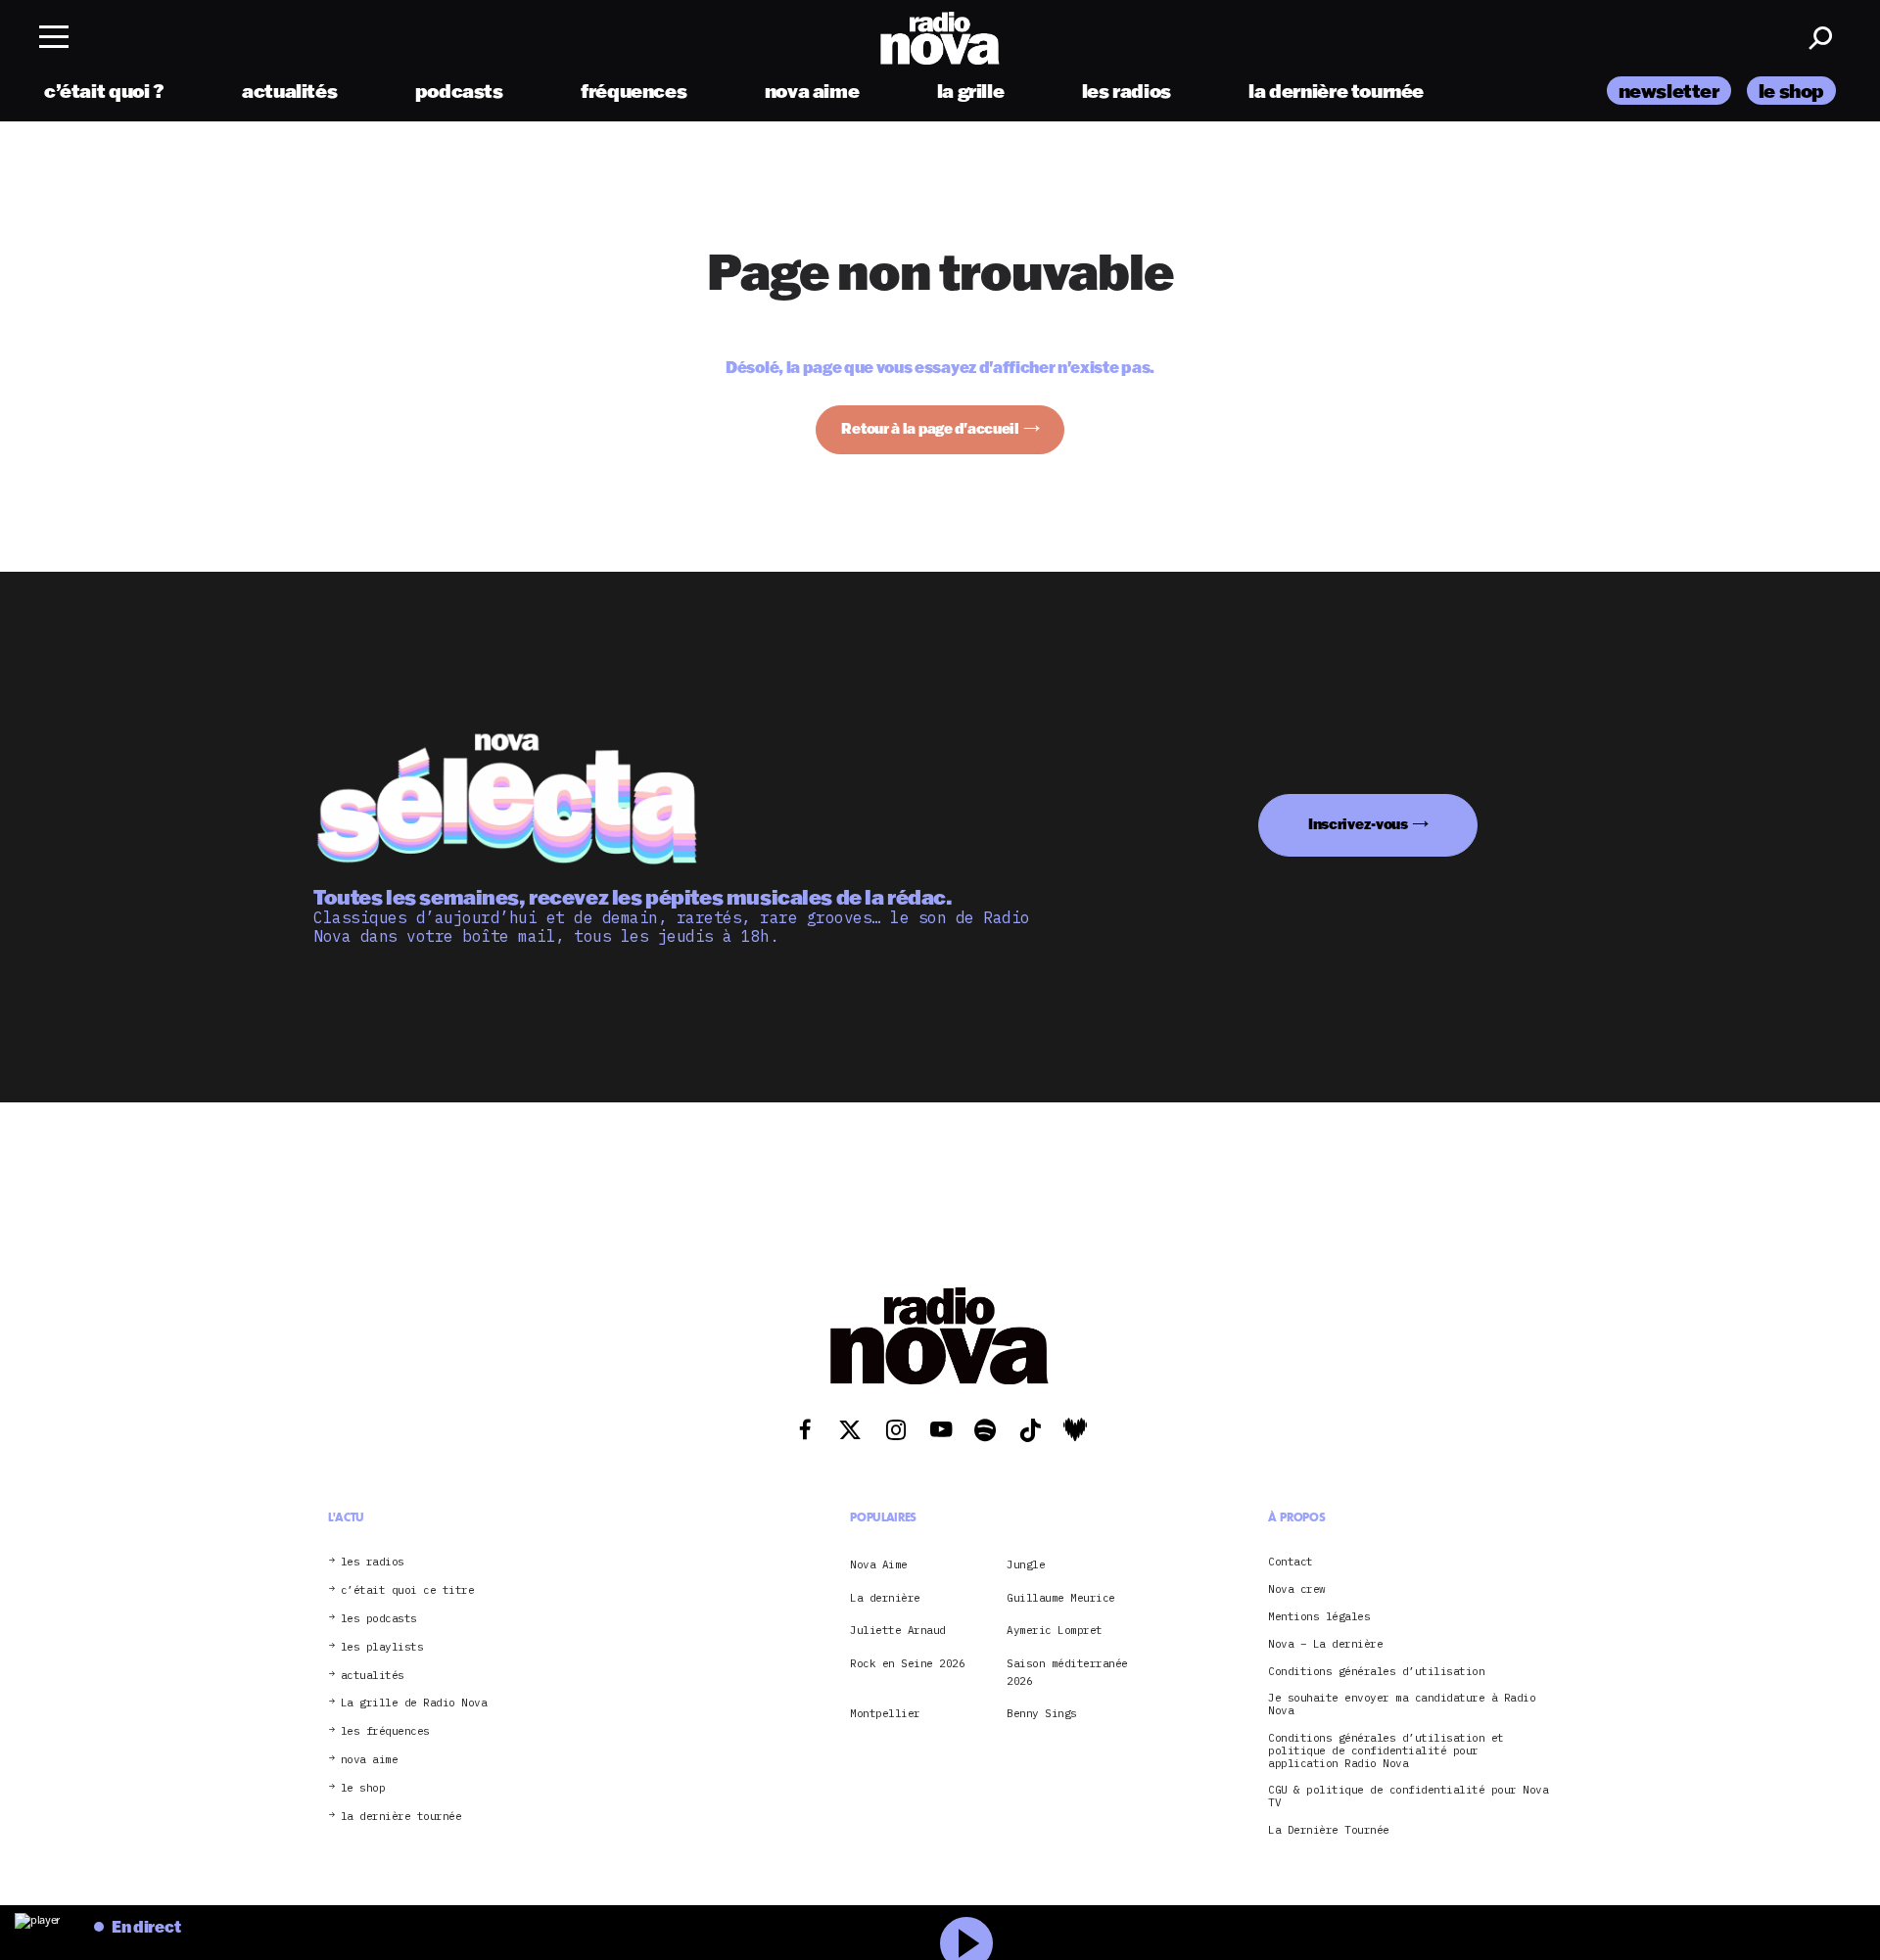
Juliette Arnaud (898, 1630)
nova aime (812, 91)
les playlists (382, 1647)
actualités (289, 91)
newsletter (1669, 91)
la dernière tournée (1336, 91)
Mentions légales (1319, 1617)
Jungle (1026, 1564)
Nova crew (1297, 1589)
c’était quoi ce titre (408, 1590)
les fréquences (385, 1731)
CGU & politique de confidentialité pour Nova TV (1408, 1797)
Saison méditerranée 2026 (1067, 1672)
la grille (971, 91)
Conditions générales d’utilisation (1376, 1672)
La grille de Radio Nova (414, 1703)
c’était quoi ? (104, 91)
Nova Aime (879, 1564)
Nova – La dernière (1325, 1644)
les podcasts (379, 1619)
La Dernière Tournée (1329, 1830)
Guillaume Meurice (1061, 1598)
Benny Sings (1042, 1713)
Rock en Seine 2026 (907, 1663)
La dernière (885, 1598)
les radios (1127, 91)
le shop (1791, 91)
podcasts (459, 91)
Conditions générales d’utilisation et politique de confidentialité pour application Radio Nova (1386, 1750)
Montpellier (885, 1713)
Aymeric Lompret (1055, 1630)
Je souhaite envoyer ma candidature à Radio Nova (1402, 1704)
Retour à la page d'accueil (930, 428)
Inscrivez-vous (1358, 824)
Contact (1291, 1562)
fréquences (634, 91)
